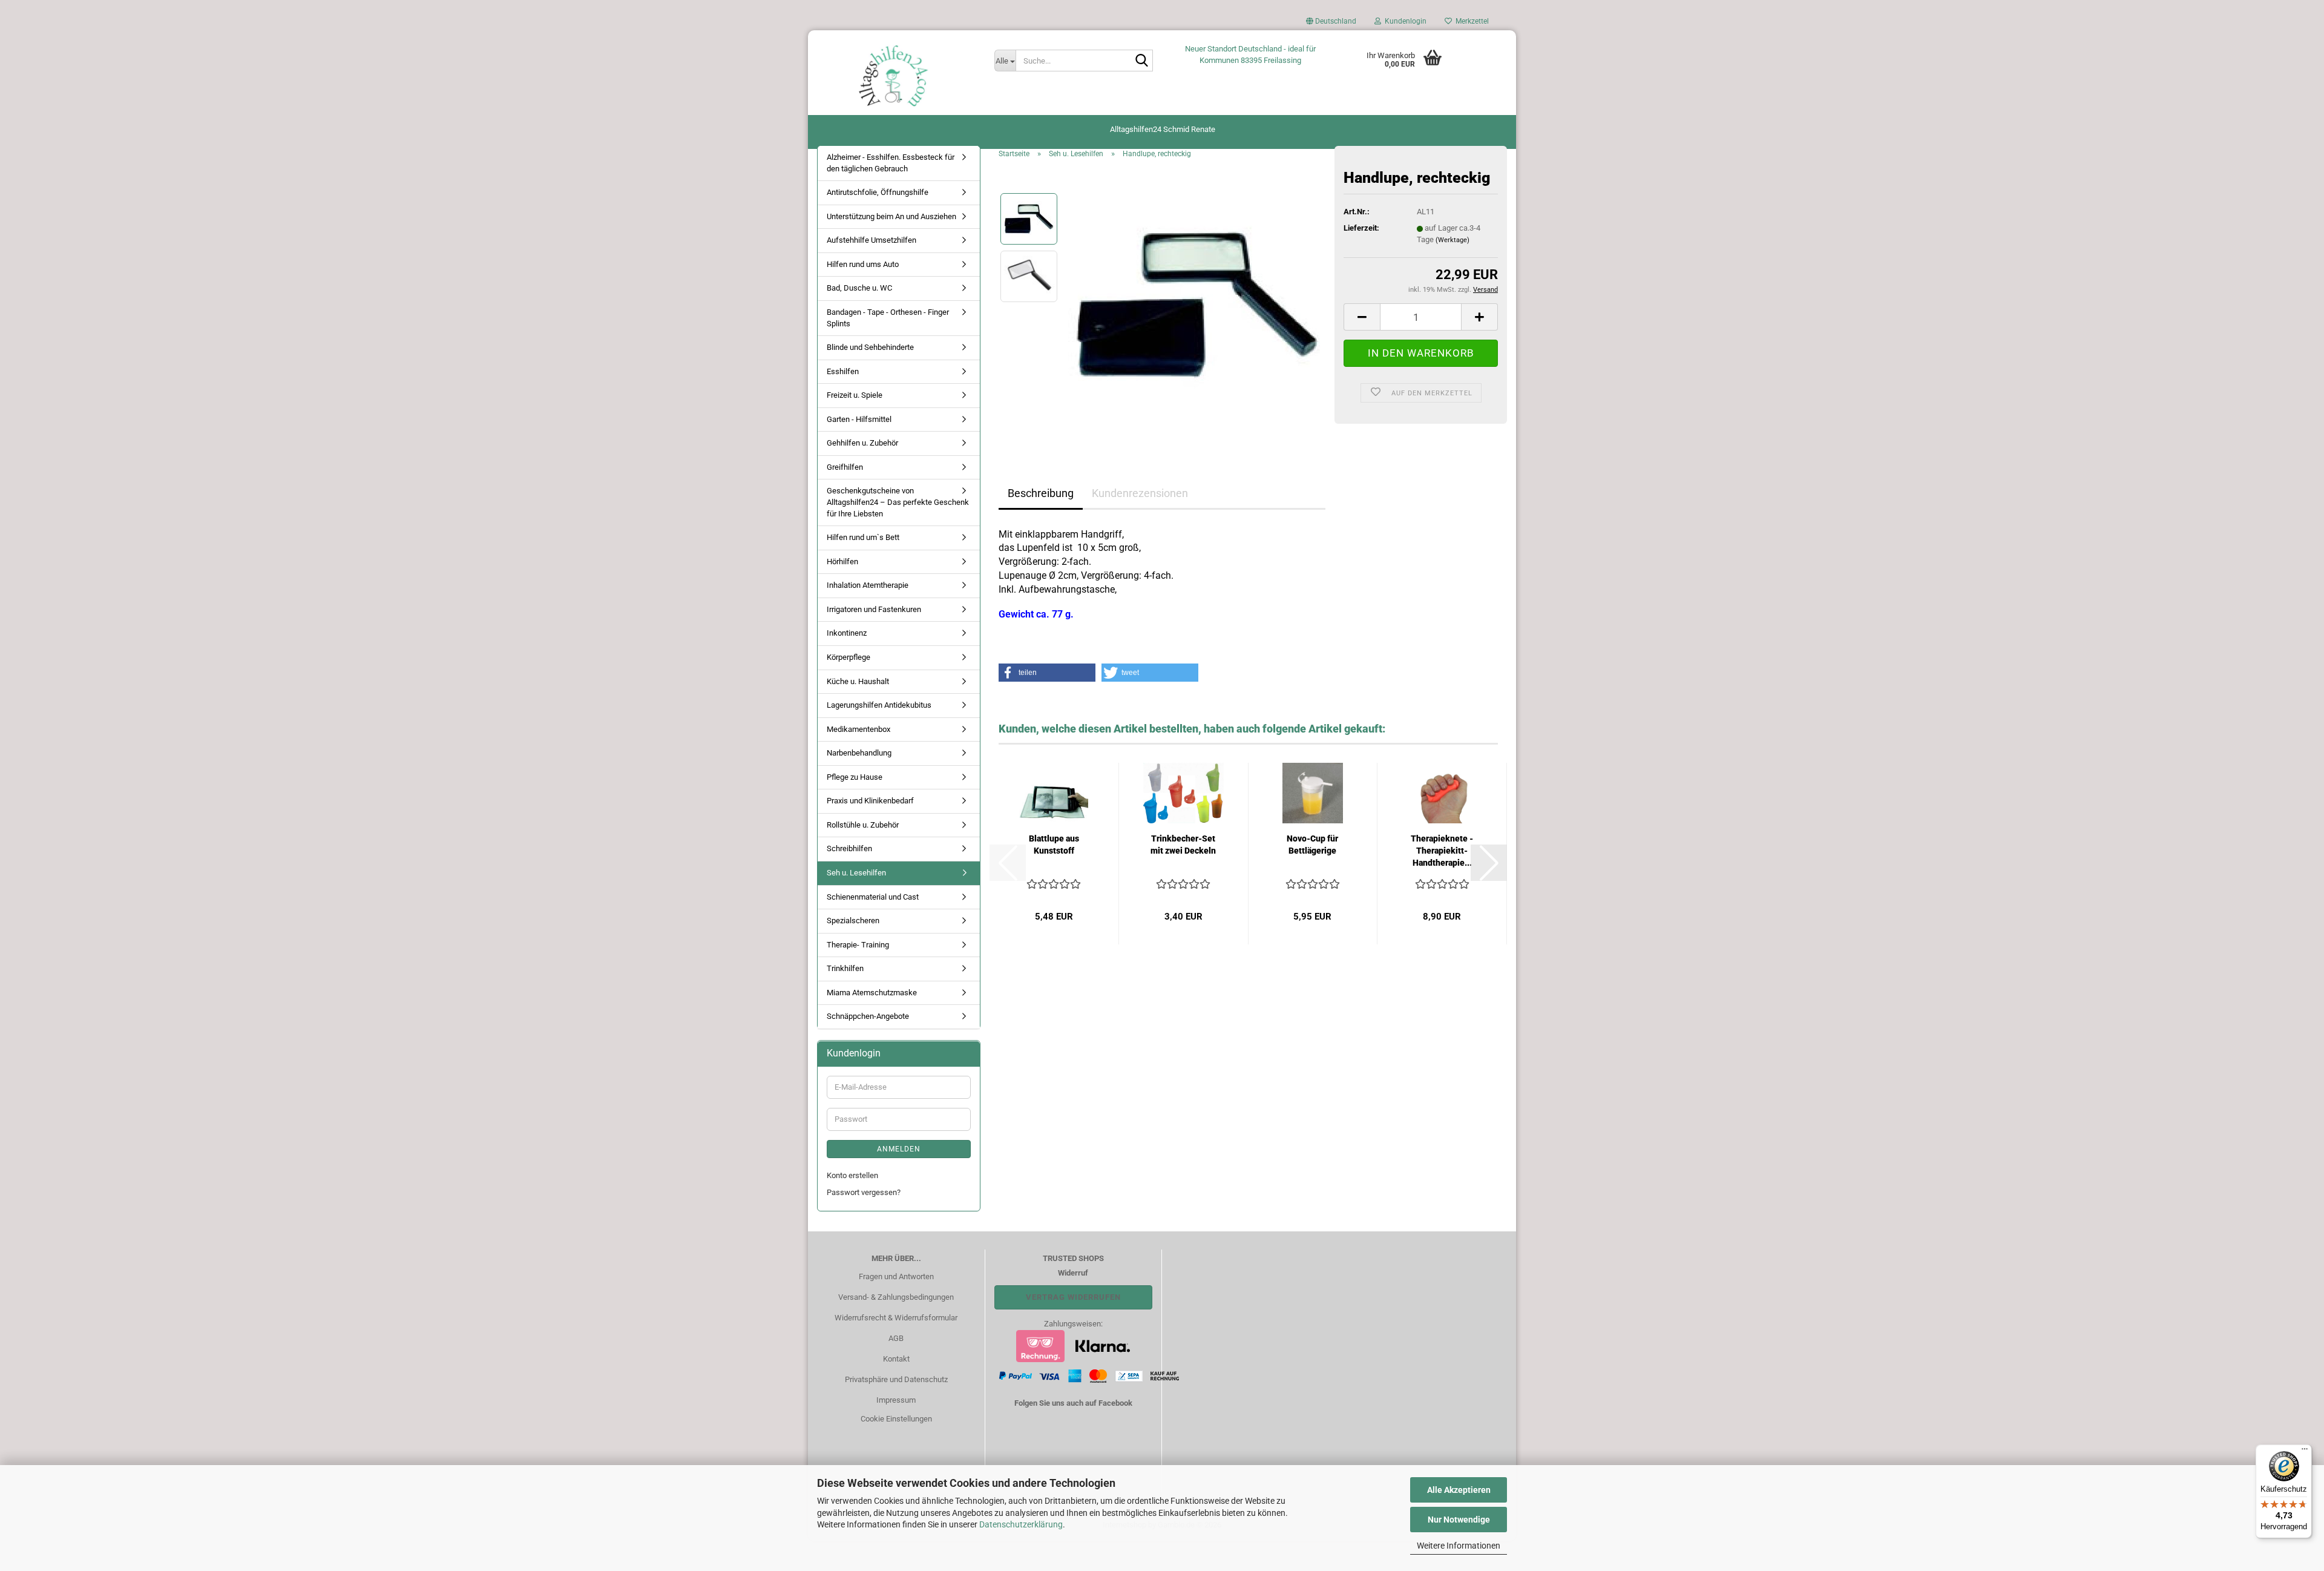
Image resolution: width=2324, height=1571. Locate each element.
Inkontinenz (847, 633)
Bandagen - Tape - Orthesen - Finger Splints (888, 318)
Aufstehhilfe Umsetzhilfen (871, 240)
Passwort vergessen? (864, 1192)
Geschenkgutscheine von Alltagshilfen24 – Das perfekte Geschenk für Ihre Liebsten (898, 502)
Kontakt (896, 1359)
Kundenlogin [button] (1404, 21)
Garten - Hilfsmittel (859, 419)
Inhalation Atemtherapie (868, 585)
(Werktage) (1452, 240)
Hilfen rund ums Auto (863, 264)
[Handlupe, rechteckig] (1197, 304)
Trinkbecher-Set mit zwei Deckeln (1183, 845)
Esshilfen (843, 371)
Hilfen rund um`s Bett (863, 537)
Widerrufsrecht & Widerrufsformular (896, 1318)
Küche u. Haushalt (858, 681)
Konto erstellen (852, 1175)
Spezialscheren (853, 921)
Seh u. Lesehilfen (856, 873)
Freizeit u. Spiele (855, 395)
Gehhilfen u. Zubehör (862, 443)
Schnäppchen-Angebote (868, 1016)
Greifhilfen (845, 467)
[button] (1331, 24)
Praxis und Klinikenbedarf (870, 801)
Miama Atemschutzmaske (872, 993)
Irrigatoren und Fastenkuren (874, 609)
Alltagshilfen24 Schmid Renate (1163, 129)
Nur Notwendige (1459, 1520)
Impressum (896, 1400)
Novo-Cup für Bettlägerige (1312, 845)
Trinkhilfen (845, 968)
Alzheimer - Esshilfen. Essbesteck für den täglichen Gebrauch (891, 163)
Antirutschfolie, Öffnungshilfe (878, 192)
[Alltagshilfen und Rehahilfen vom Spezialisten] (897, 76)
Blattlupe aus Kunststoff (1054, 845)
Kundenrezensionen (1140, 493)
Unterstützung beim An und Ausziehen (891, 216)
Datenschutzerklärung (1021, 1524)
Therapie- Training (858, 945)
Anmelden (899, 1149)
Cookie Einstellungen (896, 1419)
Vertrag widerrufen (1073, 1297)
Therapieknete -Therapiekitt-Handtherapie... (1442, 851)
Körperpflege (849, 657)
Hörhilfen (842, 562)
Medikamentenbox (858, 729)
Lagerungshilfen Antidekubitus (879, 705)
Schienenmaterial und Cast (873, 897)
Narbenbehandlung (859, 753)
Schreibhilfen (849, 848)
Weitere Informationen (1459, 1546)
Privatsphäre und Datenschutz (896, 1379)
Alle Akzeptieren (1459, 1490)
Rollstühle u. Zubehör (863, 825)
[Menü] (2305, 1452)
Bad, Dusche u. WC (859, 288)
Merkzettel (1470, 21)
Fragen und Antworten (896, 1276)
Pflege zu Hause (855, 777)
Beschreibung (1041, 493)
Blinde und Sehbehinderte (870, 347)
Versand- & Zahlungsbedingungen (896, 1297)
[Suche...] (1141, 61)
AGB (896, 1338)
